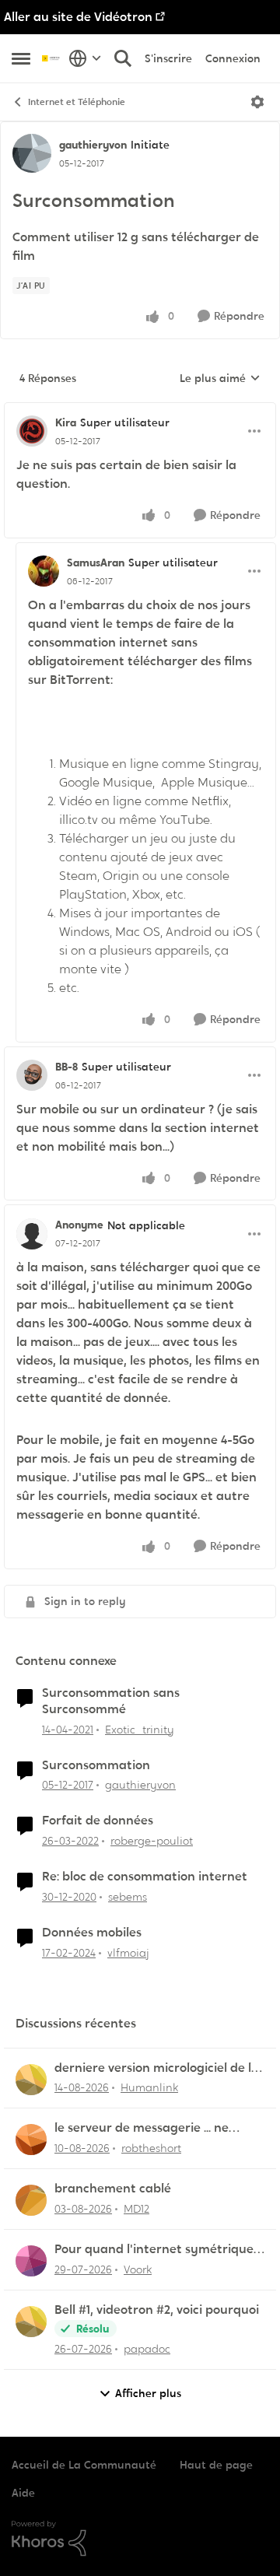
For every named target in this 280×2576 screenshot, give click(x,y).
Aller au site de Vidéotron (78, 17)
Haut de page (216, 2465)
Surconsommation (96, 1765)
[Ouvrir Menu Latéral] (21, 58)
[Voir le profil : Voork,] (31, 2261)
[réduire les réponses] (140, 410)
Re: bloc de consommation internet (145, 1877)
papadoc (147, 2349)
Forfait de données (98, 1821)
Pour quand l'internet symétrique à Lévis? (159, 2250)
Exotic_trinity (140, 1730)
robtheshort (151, 2148)
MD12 (136, 2209)
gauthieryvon (93, 145)
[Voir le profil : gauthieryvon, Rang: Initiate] (32, 153)
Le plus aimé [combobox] (220, 379)
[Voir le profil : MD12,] (31, 2200)
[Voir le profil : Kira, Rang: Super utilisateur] (32, 431)
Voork (138, 2269)
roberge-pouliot (152, 1841)
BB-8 (66, 1067)
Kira (66, 422)
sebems (128, 1897)
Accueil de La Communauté (84, 2465)
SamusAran (96, 563)
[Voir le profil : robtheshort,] (31, 2140)
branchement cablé (113, 2189)
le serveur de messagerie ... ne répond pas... (142, 2128)
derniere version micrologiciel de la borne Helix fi (157, 2068)
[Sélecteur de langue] (85, 58)
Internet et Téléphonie (77, 102)
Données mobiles (92, 1933)
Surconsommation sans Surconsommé (111, 1701)
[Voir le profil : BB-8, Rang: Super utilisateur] (32, 1075)
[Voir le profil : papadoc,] (31, 2322)
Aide (23, 2493)
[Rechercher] (123, 58)
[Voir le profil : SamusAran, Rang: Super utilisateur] (44, 571)
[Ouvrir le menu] (257, 102)
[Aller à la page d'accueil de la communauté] (51, 58)
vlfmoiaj (128, 1953)
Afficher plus (148, 2393)
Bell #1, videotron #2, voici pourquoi (157, 2310)
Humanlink (149, 2087)
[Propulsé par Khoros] (140, 2539)
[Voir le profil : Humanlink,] (31, 2080)
